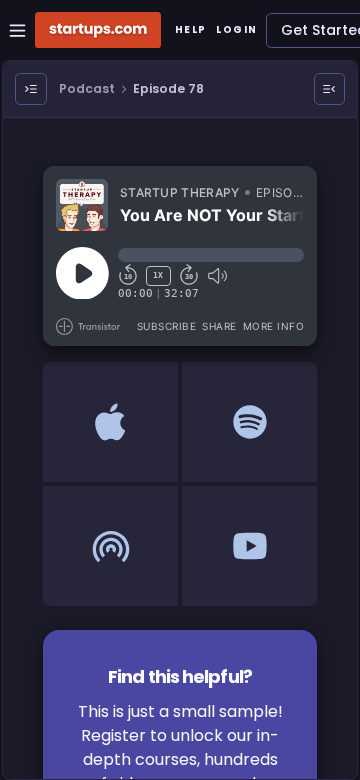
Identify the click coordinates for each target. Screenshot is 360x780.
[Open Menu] (31, 89)
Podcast (87, 88)
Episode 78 (168, 88)
